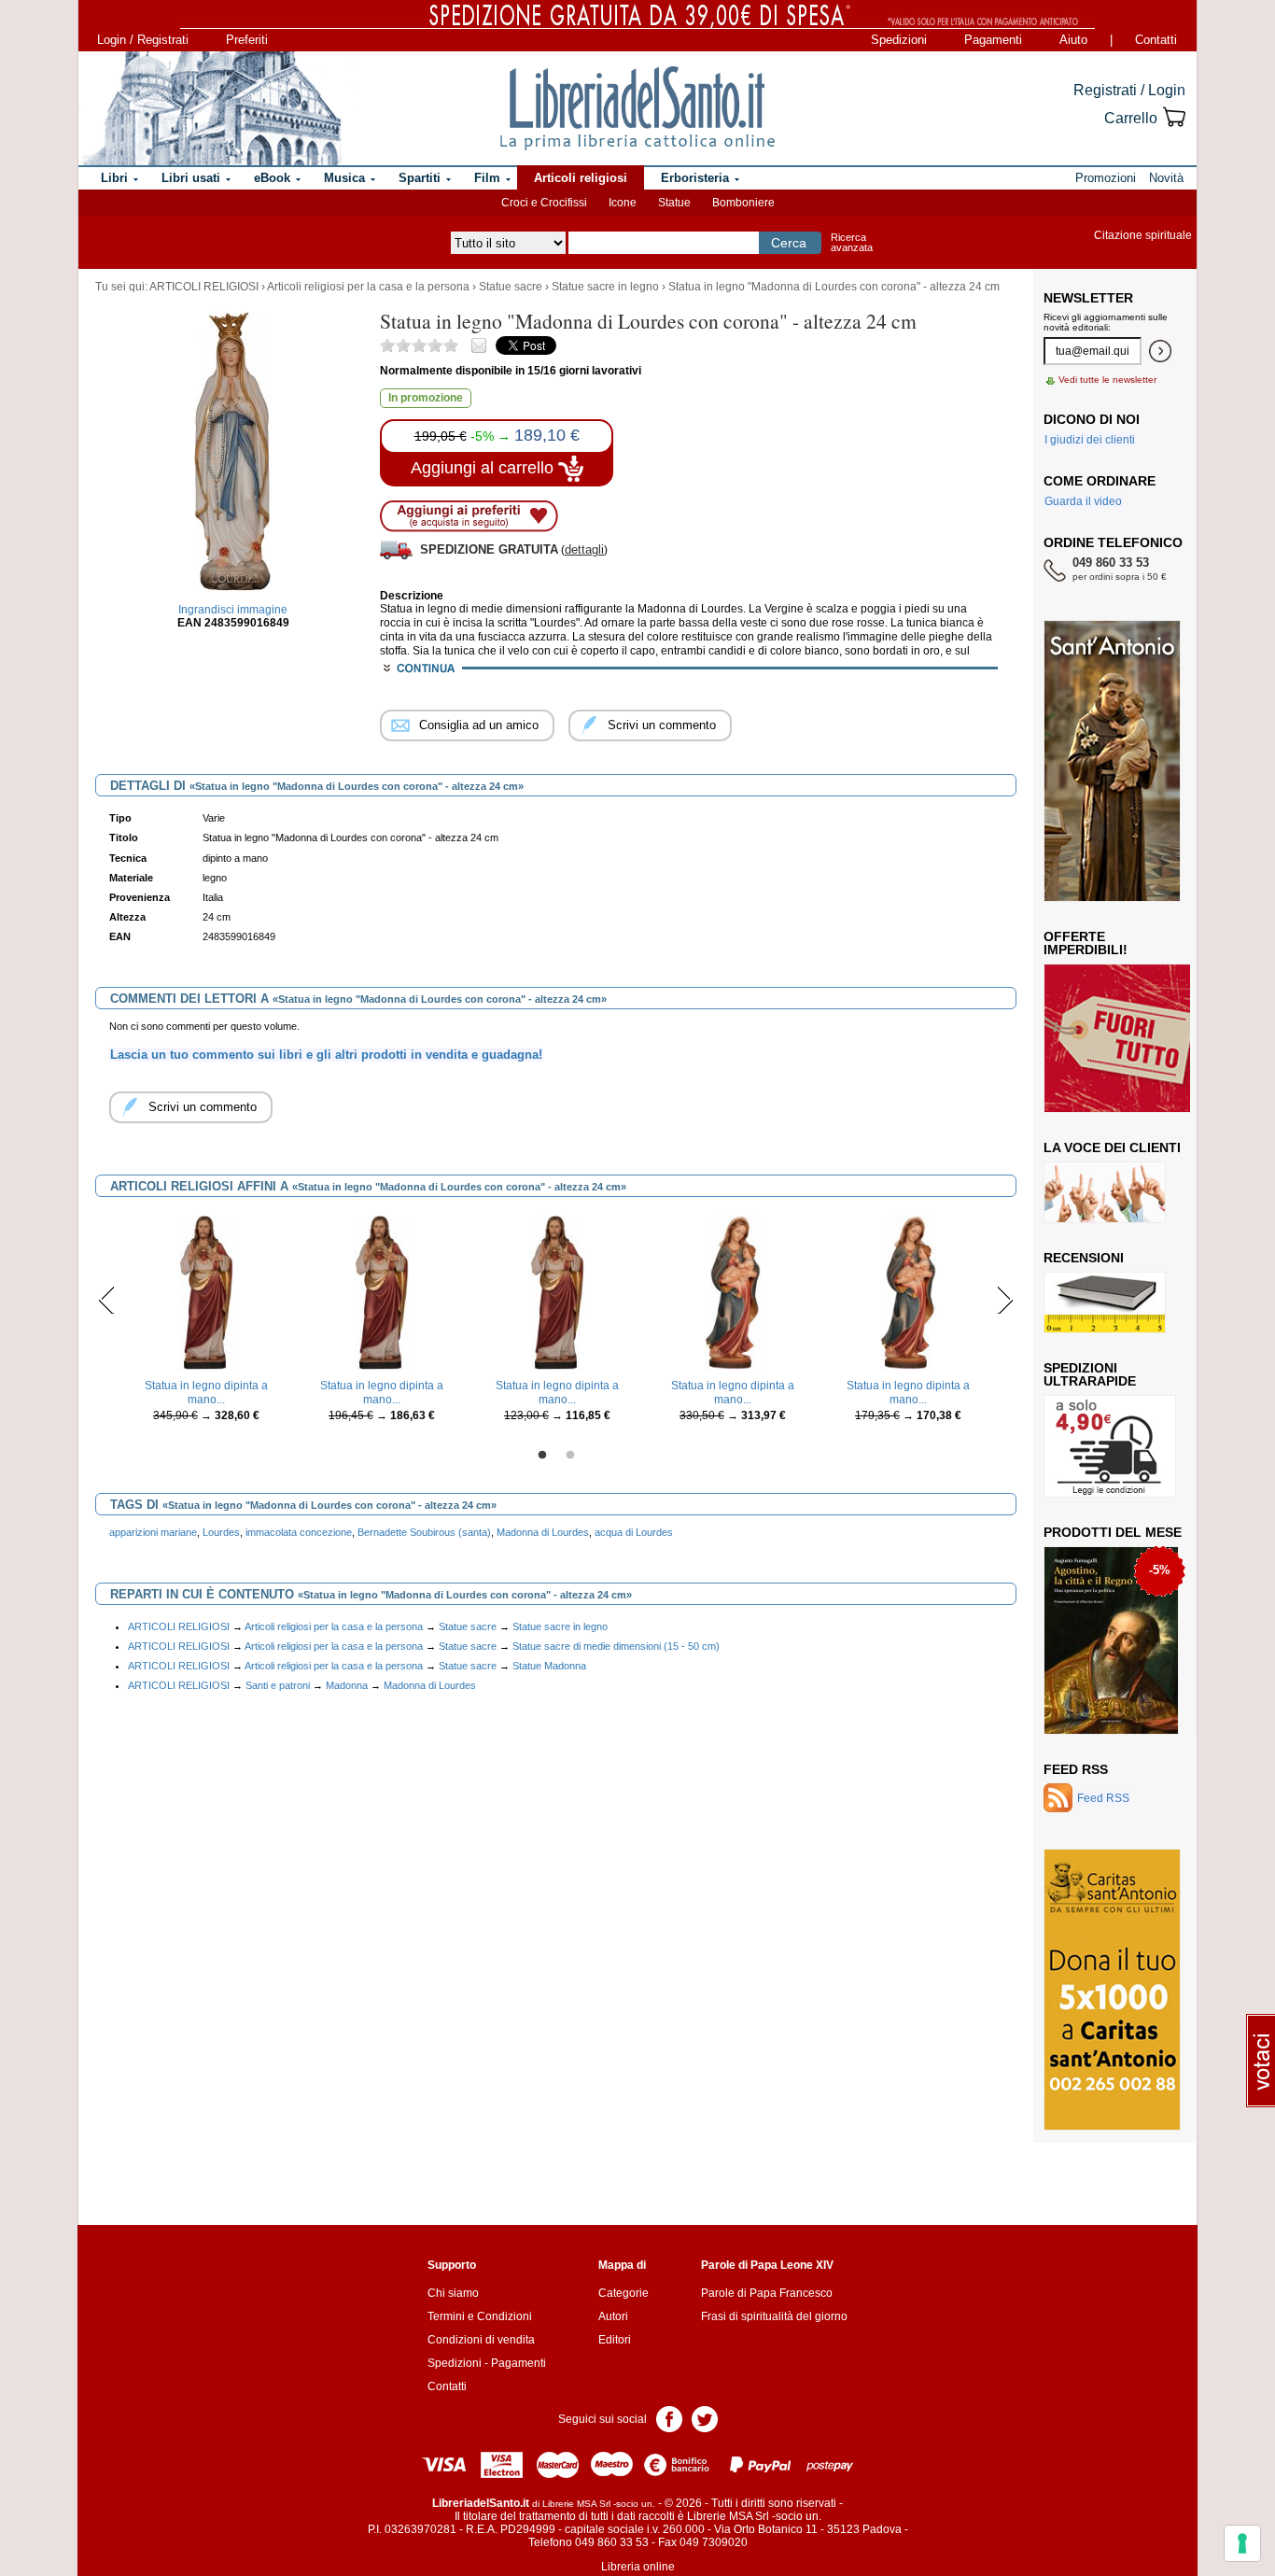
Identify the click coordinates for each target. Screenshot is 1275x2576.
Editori (615, 2340)
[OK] (1160, 351)
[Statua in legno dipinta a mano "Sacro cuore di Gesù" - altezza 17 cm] (557, 1292)
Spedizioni (899, 40)
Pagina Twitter (705, 2418)
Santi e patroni (278, 1685)
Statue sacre (511, 287)
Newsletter (1088, 298)
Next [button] (1005, 1300)
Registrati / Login (1129, 90)
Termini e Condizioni (480, 2316)
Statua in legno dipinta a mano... (206, 1392)
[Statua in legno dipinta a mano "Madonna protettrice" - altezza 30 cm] (732, 1292)
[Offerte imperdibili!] (1124, 1037)
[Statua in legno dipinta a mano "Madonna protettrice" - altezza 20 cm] (908, 1292)
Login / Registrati (143, 40)
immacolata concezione (299, 1532)
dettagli (584, 549)
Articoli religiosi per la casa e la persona (368, 287)
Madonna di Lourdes (543, 1532)
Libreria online (638, 2567)
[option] (206, 1323)
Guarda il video (1083, 501)
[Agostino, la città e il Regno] (1111, 1640)
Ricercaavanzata (852, 242)
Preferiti (247, 40)
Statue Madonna (549, 1666)
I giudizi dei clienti (1090, 440)
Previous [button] (107, 1300)
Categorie (623, 2293)
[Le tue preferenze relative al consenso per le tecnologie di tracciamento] (1242, 2543)
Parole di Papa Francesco (767, 2293)
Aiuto (1073, 40)
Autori (613, 2316)
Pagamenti (993, 40)
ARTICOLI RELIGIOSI (204, 287)
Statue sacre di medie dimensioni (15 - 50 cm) (616, 1646)
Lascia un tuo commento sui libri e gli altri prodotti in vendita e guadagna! (326, 1055)
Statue (674, 203)
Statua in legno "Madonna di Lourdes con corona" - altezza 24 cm (834, 287)
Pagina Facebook (669, 2418)
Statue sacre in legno (605, 287)
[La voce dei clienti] (1105, 1191)
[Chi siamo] (211, 108)
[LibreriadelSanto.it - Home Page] (637, 108)
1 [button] (542, 1456)
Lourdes (221, 1532)
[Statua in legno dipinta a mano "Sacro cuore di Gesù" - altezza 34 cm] (206, 1292)
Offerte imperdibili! (1086, 943)
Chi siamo (453, 2293)
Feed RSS (1076, 1769)
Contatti (1156, 40)
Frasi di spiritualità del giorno (774, 2316)
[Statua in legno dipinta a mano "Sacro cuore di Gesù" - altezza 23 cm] (382, 1292)
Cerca (789, 243)
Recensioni (1084, 1258)
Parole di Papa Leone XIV (767, 2265)
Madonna (347, 1685)
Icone (623, 203)
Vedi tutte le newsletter (1107, 380)
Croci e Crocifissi (544, 203)
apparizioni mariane (153, 1532)
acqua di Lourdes (634, 1532)
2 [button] (570, 1456)
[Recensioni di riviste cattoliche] (1105, 1302)
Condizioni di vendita (481, 2340)
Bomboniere (743, 203)
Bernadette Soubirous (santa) (424, 1532)
